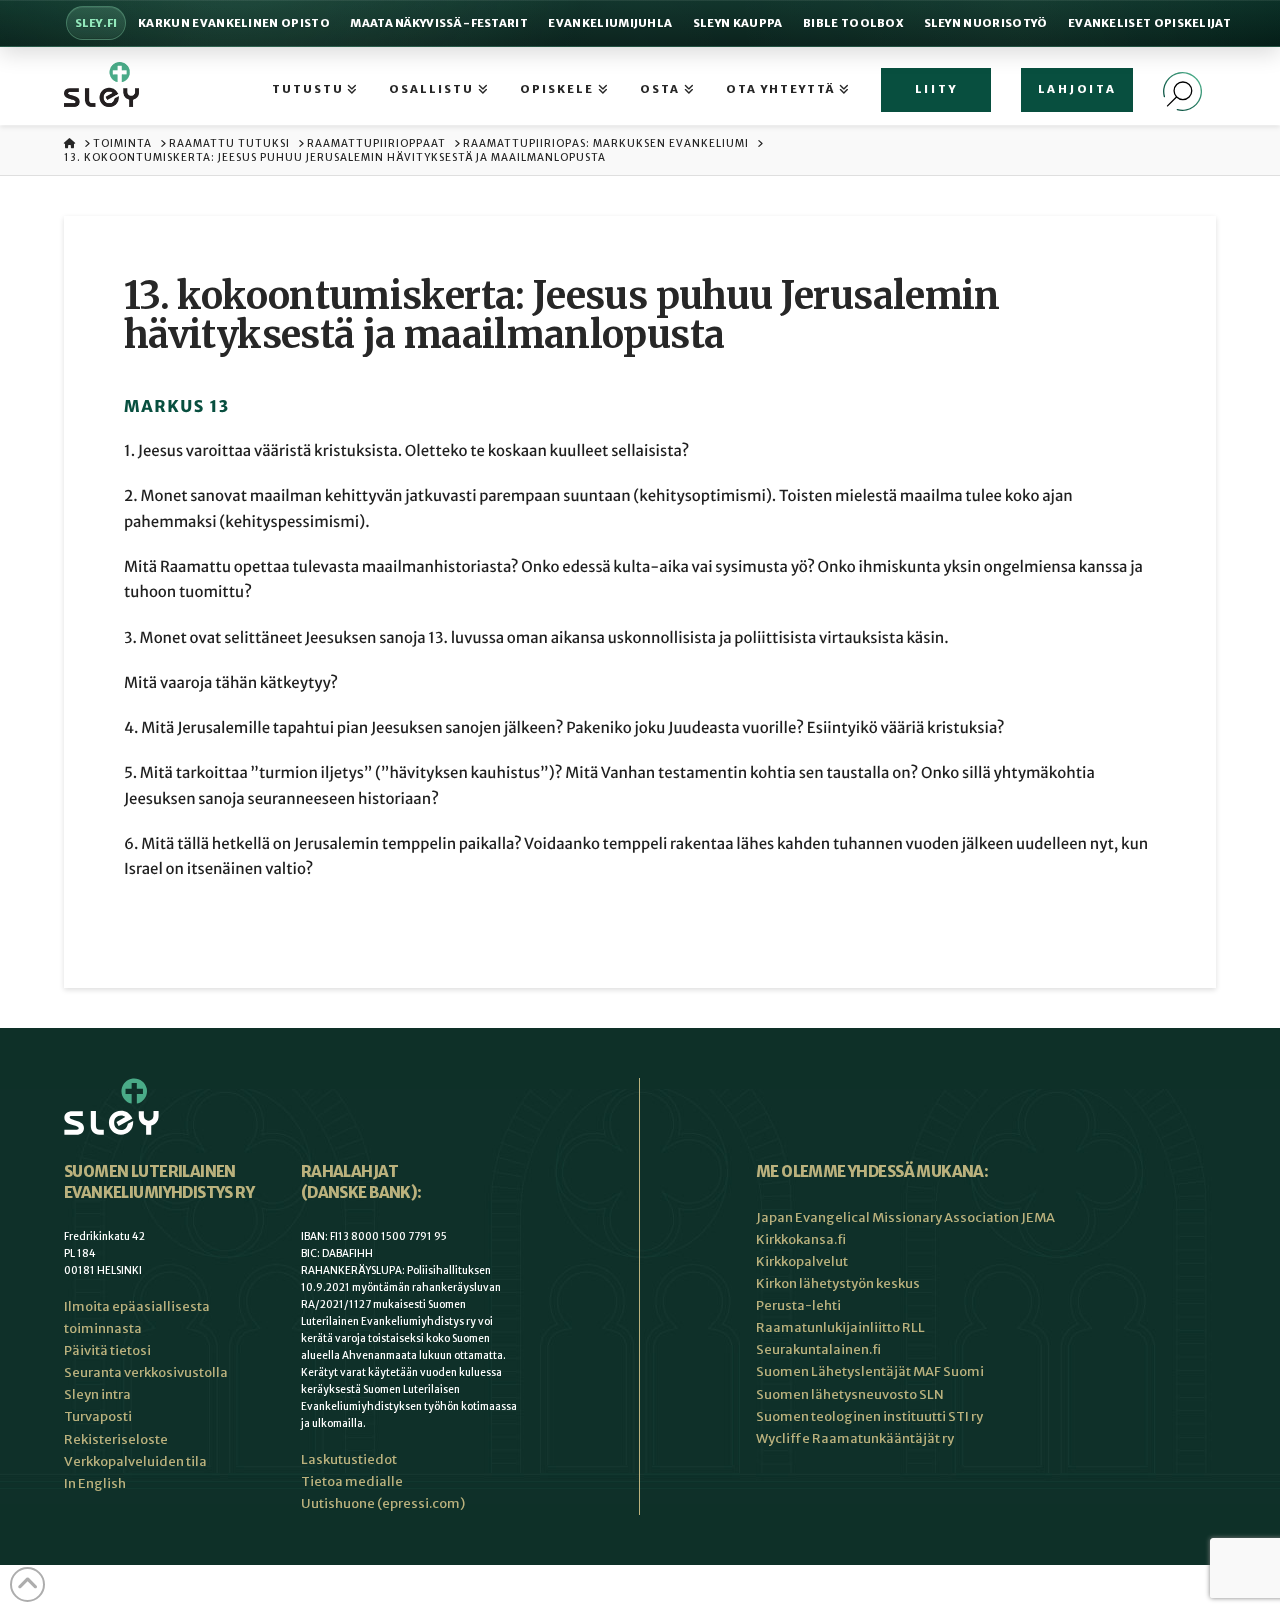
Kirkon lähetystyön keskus (838, 1283)
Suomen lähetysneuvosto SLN (850, 1394)
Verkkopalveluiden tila (135, 1461)
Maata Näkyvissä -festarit (439, 23)
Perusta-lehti (798, 1305)
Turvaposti (98, 1416)
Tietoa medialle (352, 1481)
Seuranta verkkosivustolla (146, 1372)
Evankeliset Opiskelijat (1149, 23)
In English (95, 1483)
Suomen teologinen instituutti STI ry (869, 1416)
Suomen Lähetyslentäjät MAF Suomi (870, 1371)
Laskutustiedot (349, 1459)
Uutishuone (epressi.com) (383, 1503)
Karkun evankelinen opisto (234, 23)
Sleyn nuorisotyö (986, 23)
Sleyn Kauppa (738, 23)
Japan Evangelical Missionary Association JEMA (905, 1217)
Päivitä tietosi (107, 1350)
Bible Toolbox (853, 23)
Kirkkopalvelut (802, 1261)
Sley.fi (96, 23)
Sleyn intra (97, 1394)
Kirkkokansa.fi (801, 1239)
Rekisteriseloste (116, 1439)
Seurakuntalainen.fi (818, 1349)
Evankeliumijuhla (610, 23)
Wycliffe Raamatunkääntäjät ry (855, 1438)
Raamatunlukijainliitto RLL (840, 1327)
